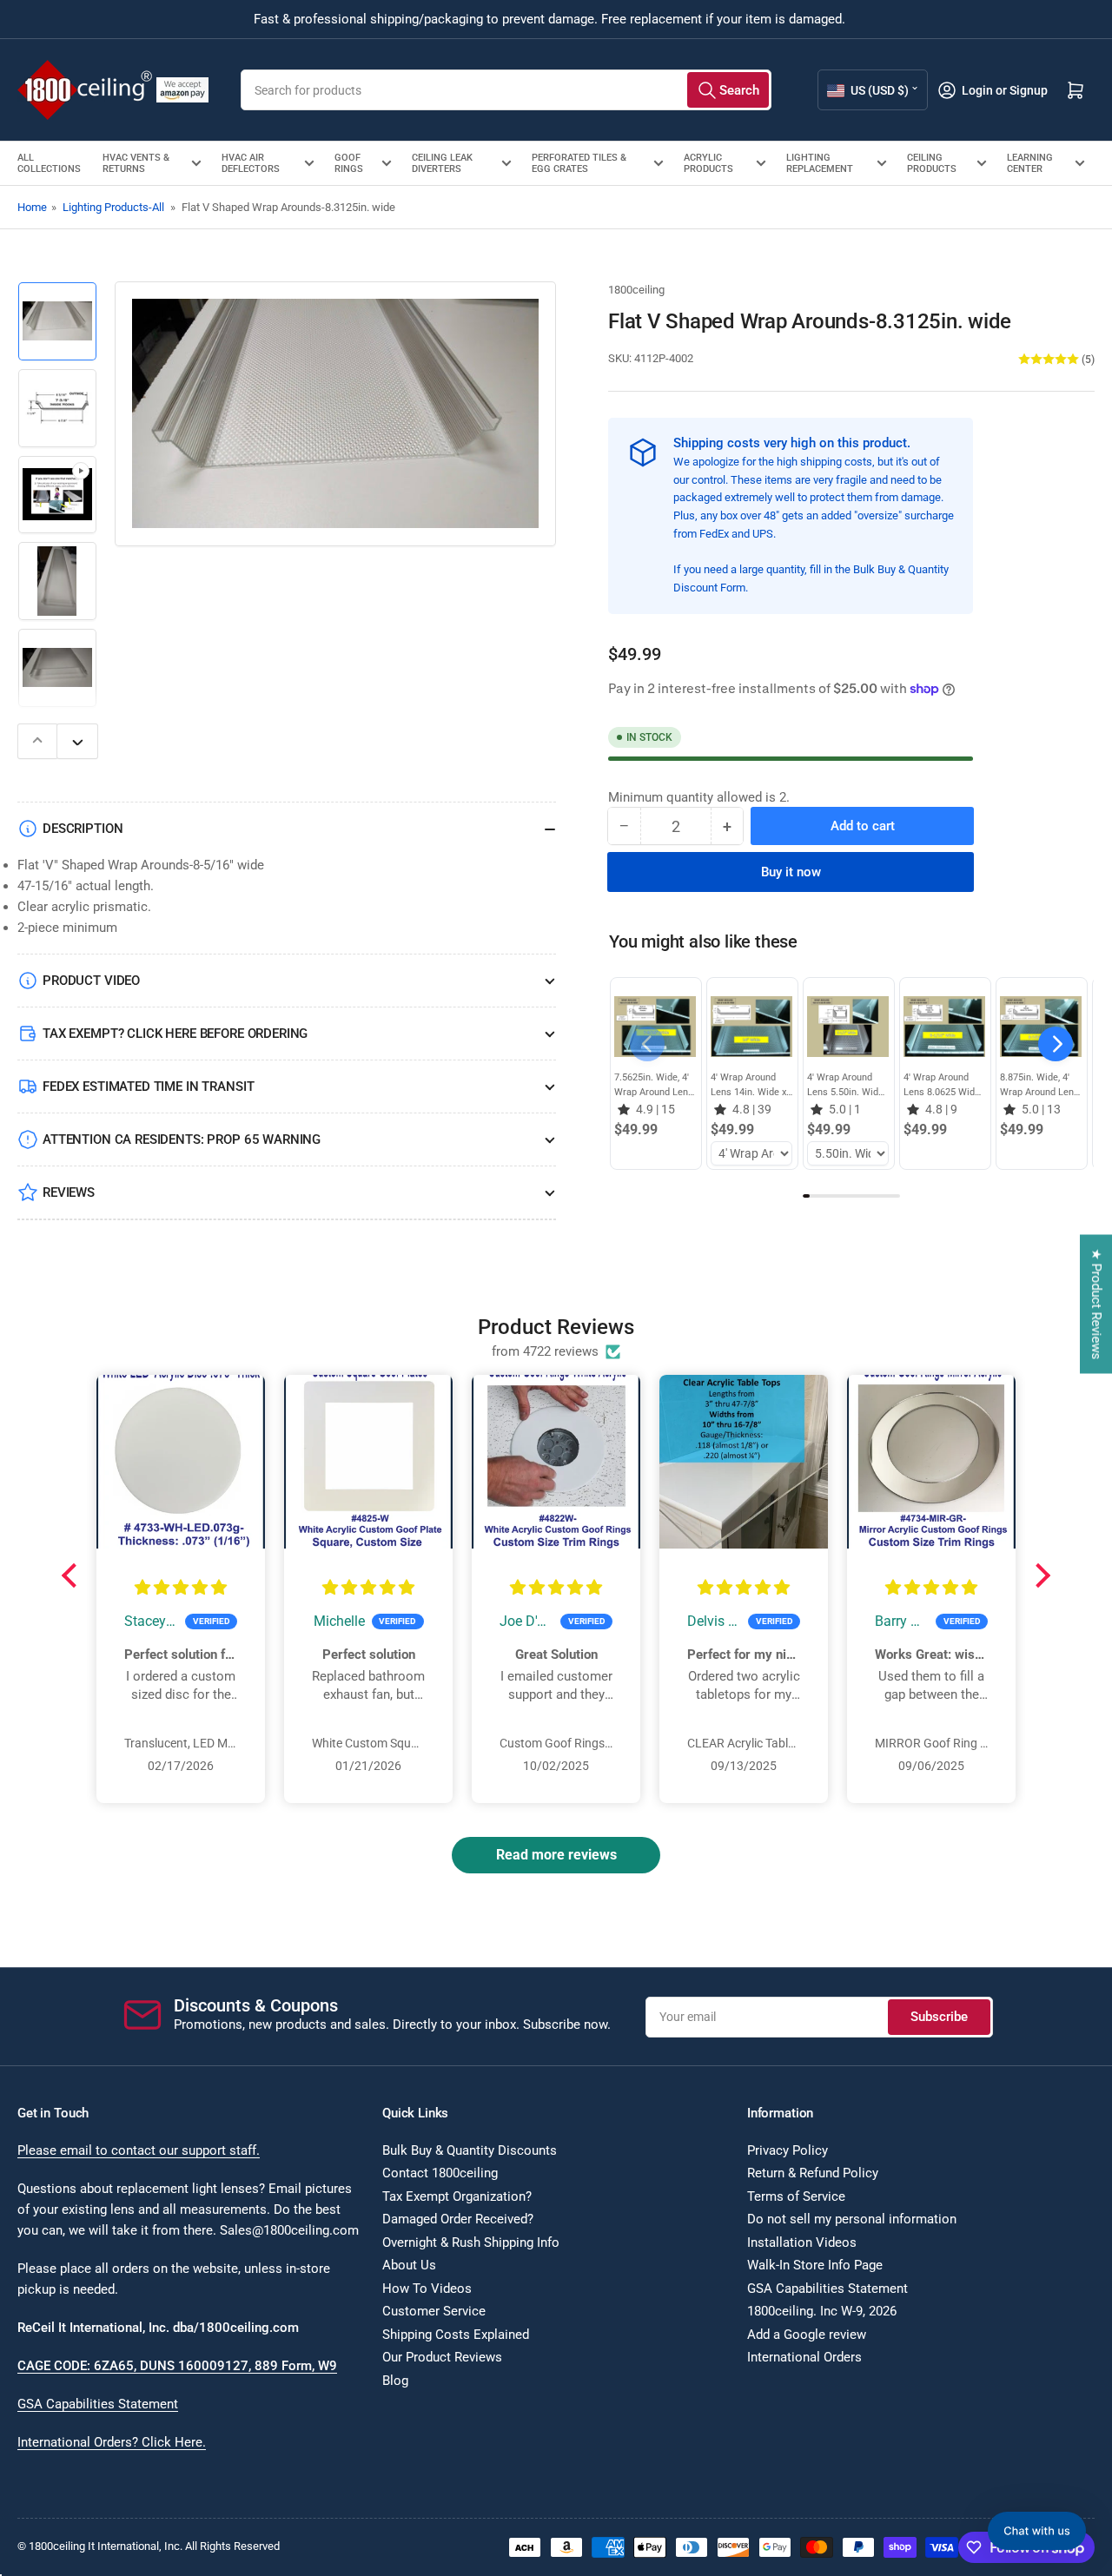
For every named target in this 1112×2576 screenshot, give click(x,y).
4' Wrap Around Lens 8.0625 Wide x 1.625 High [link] (942, 1086)
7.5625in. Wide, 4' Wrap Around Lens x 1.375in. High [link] (654, 1086)
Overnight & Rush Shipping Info (471, 2242)
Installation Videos (802, 2242)
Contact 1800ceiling (440, 2173)
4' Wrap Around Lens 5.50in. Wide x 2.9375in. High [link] (845, 1086)
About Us (409, 2265)
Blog (395, 2381)
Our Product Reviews (442, 2357)
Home (32, 207)
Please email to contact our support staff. (139, 2150)
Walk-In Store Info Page (815, 2265)
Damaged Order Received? (458, 2219)
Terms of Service (796, 2196)
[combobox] (506, 90)
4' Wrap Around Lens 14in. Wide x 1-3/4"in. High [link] (748, 1086)
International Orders (804, 2357)
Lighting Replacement (820, 163)
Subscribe (939, 2017)
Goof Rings (349, 163)
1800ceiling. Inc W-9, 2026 (822, 2311)
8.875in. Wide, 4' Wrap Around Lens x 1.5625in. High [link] (1039, 1086)
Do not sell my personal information (852, 2219)
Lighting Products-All (113, 207)
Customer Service (434, 2311)
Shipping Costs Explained (456, 2335)
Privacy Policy (788, 2150)
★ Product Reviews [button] (1096, 1305)
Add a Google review (807, 2335)
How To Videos (427, 2289)
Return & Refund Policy (813, 2173)
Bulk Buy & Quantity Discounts (470, 2150)
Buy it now (791, 872)
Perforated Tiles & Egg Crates (579, 163)
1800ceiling (636, 290)
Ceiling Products (932, 163)
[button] (1056, 1044)
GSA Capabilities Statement (98, 2404)
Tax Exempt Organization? (457, 2196)
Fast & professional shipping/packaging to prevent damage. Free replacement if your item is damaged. (549, 19)
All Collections (49, 163)
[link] (655, 1027)
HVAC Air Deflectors (251, 163)
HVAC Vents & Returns (136, 163)
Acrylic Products (708, 163)
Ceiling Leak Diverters (442, 163)
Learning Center (1030, 163)
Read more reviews (556, 1855)
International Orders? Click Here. (112, 2442)
